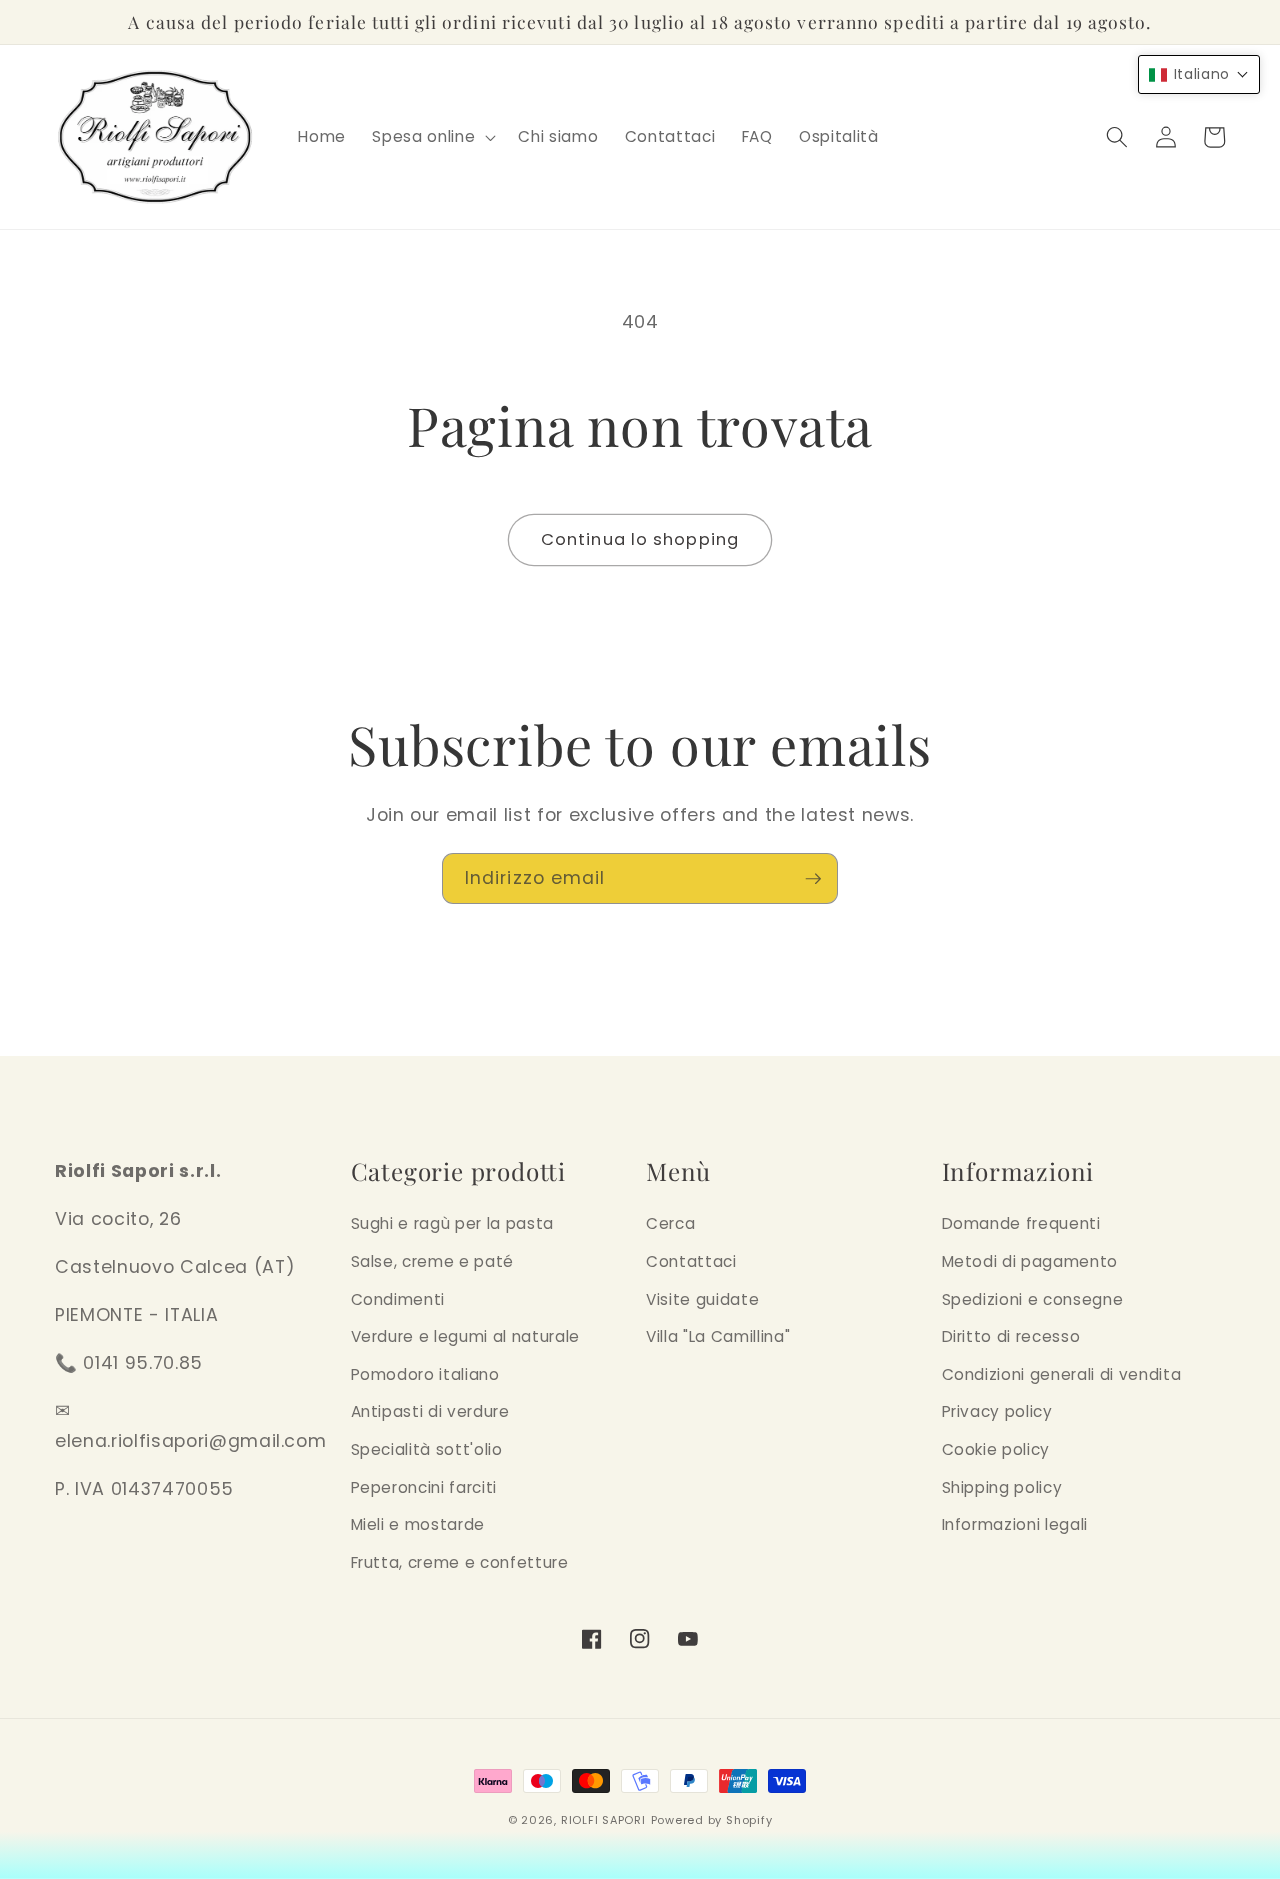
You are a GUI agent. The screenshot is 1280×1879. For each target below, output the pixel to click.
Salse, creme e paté (433, 1261)
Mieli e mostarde (418, 1524)
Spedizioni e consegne (1033, 1299)
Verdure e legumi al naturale (465, 1336)
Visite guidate (702, 1299)
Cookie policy (996, 1449)
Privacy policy (997, 1411)
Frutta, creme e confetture (460, 1562)
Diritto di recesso (1011, 1336)
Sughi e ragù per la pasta (453, 1223)
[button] (432, 137)
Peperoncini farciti (424, 1487)
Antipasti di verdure (430, 1411)
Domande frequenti (1021, 1223)
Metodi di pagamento (1030, 1261)
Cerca (670, 1223)
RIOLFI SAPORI (603, 1820)
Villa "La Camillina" (718, 1336)
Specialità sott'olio (427, 1449)
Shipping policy (1002, 1487)
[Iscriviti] (813, 879)
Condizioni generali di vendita (1062, 1374)
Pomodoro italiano (425, 1374)
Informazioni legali (1015, 1524)
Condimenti (398, 1299)
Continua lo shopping (640, 539)
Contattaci (691, 1261)
